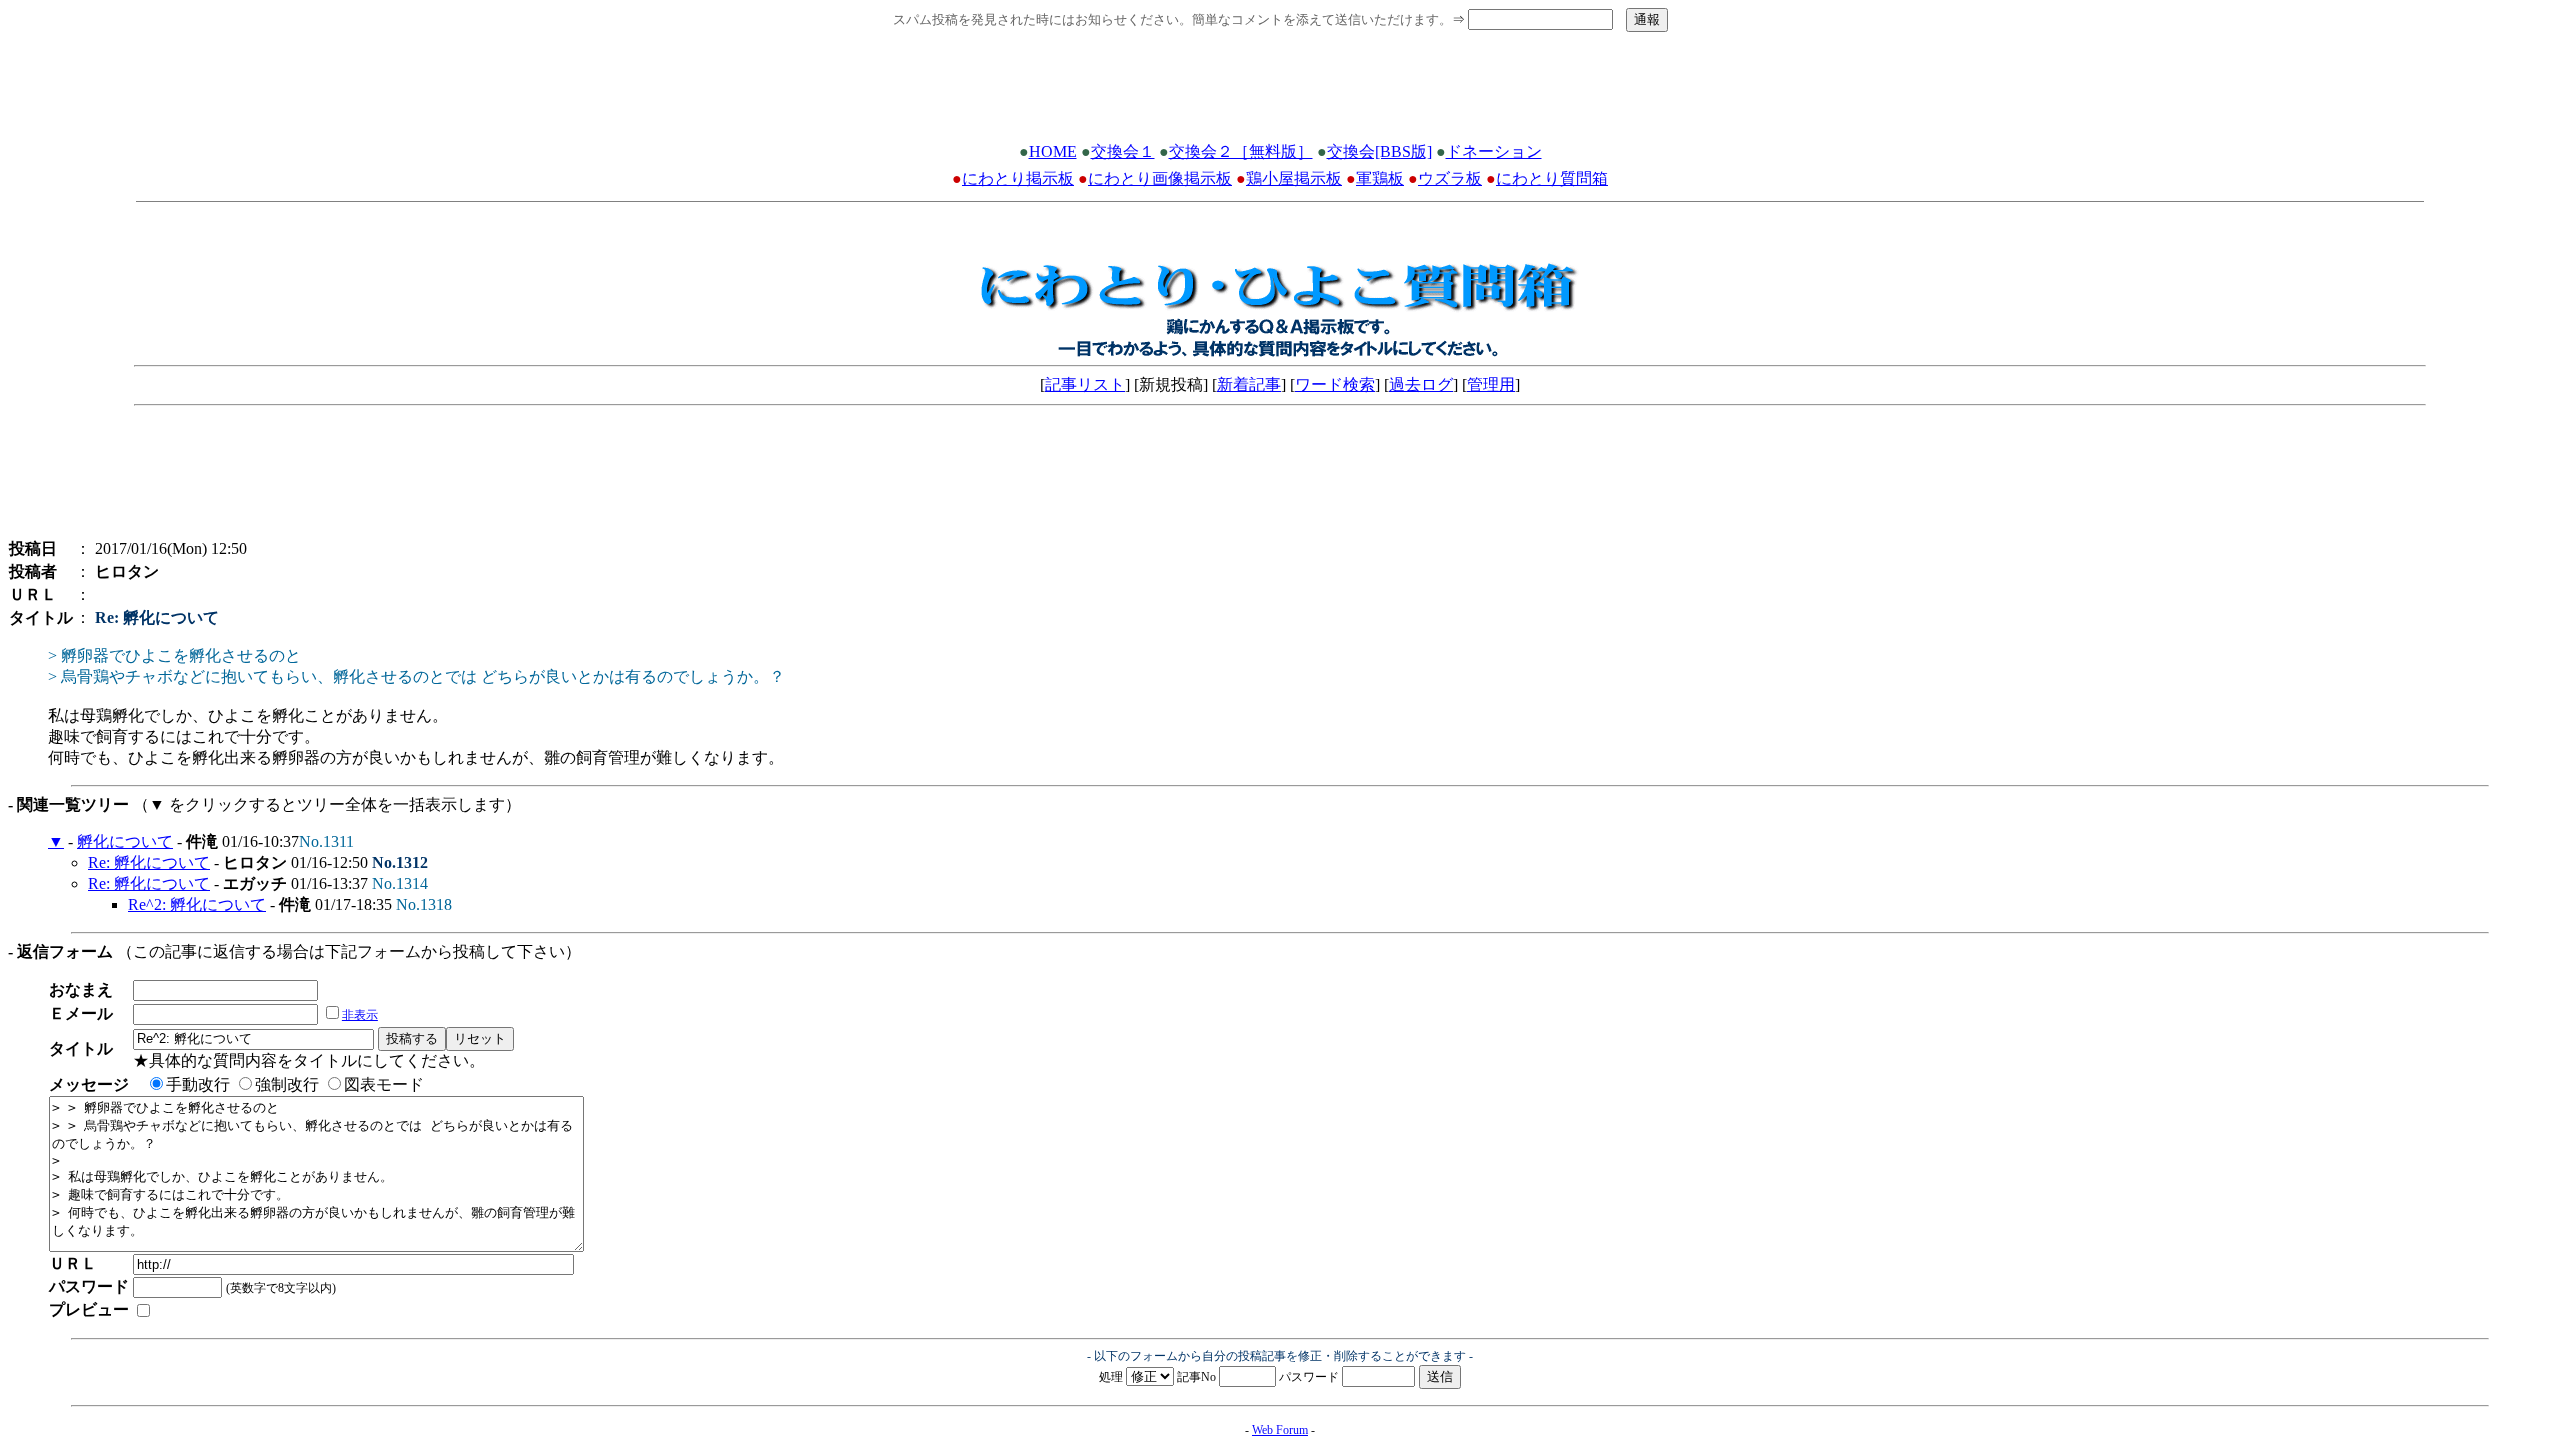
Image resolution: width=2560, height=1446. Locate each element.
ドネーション (1494, 151)
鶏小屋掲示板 (1294, 178)
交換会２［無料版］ (1241, 151)
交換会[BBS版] (1379, 151)
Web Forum (1280, 1430)
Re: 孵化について (149, 862)
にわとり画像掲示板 (1160, 178)
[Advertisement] (1280, 93)
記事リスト (1085, 384)
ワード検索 (1335, 384)
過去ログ (1421, 384)
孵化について (125, 841)
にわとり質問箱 (1552, 178)
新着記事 (1249, 384)
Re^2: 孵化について (197, 904)
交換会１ (1123, 151)
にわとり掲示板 (1018, 178)
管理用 (1491, 384)
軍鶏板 (1380, 178)
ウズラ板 (1450, 178)
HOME (1053, 151)
